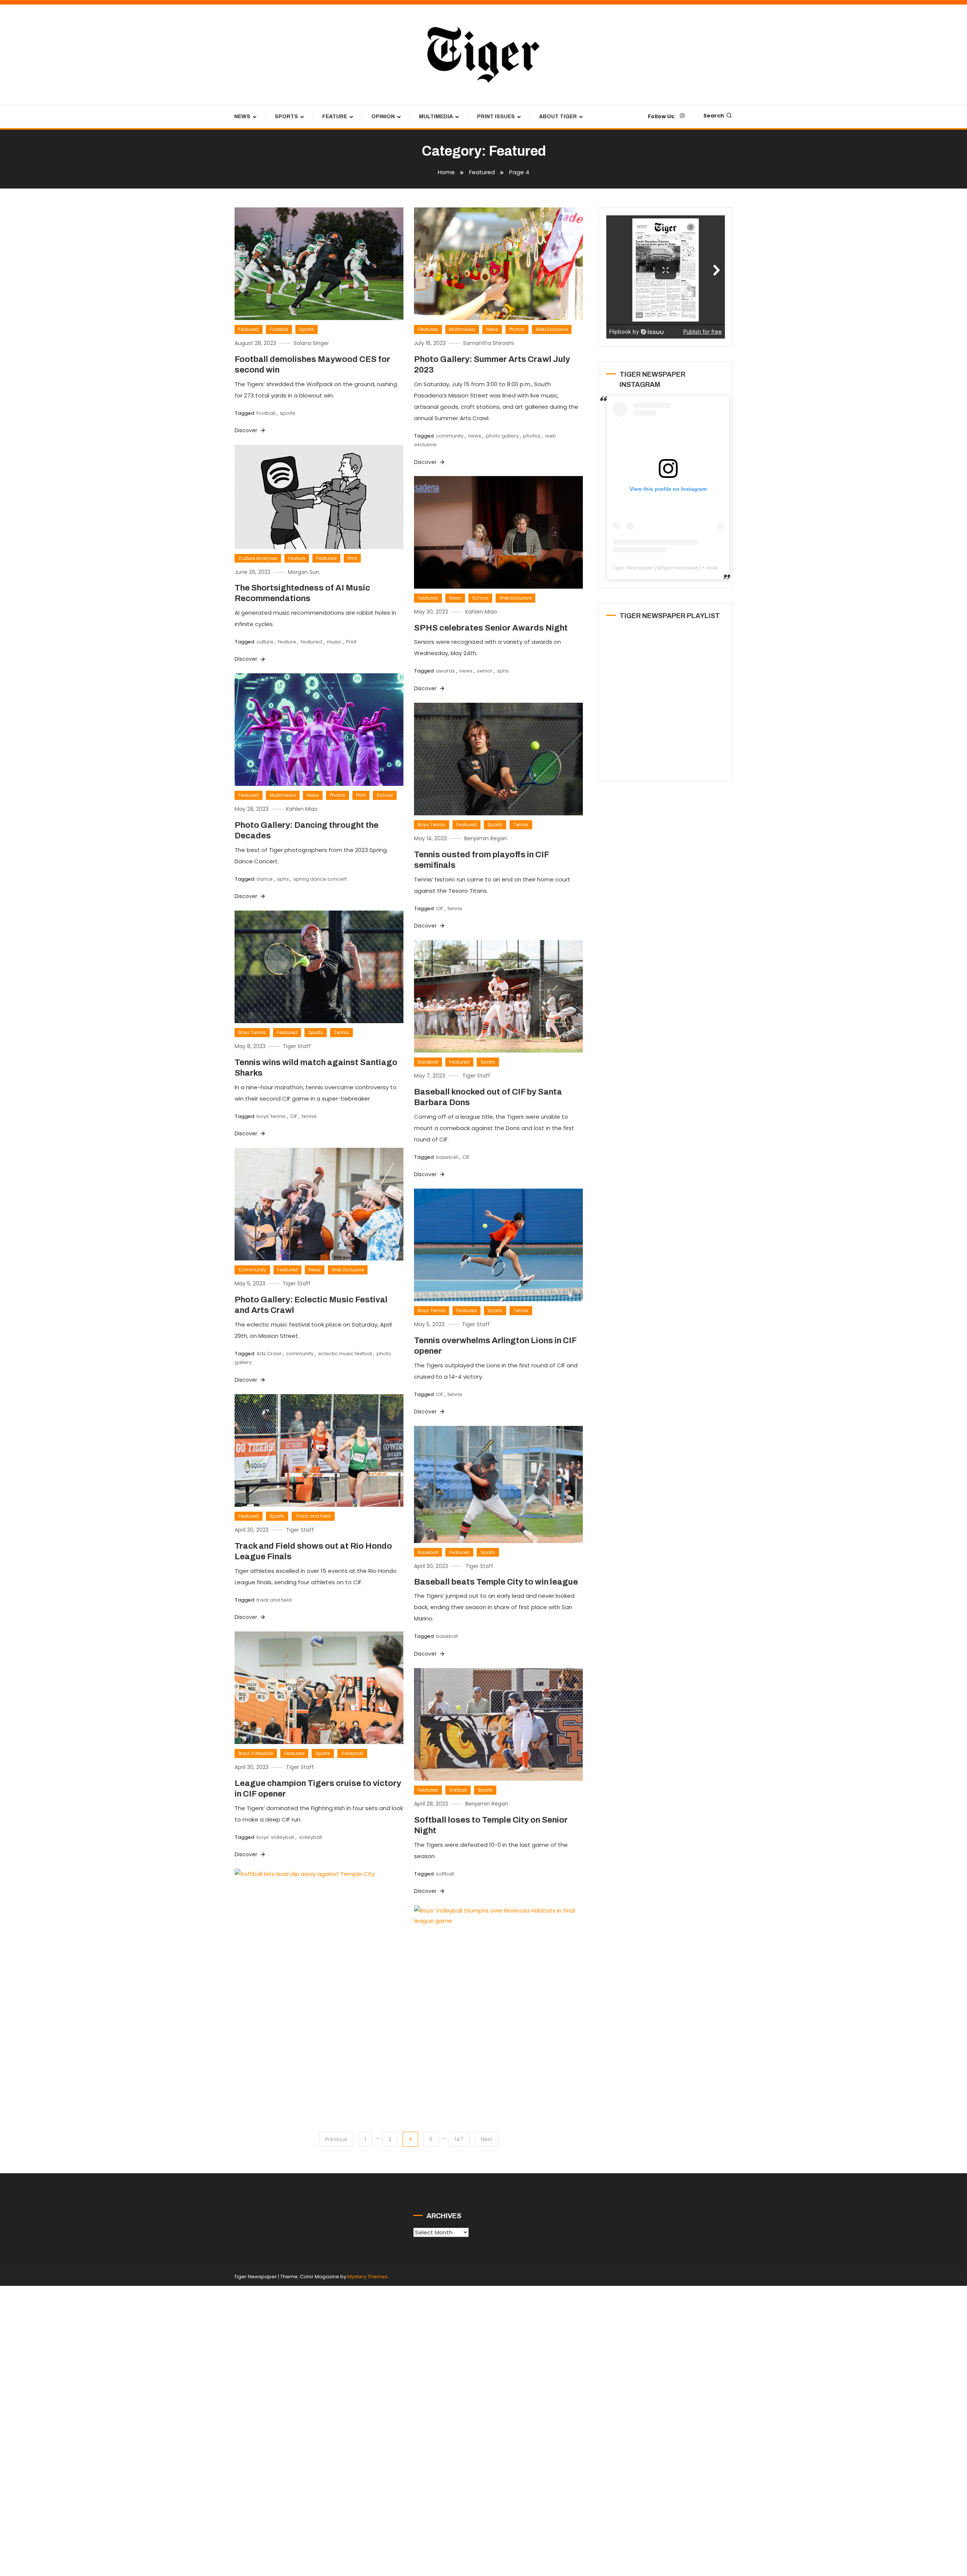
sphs (503, 671)
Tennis (521, 825)
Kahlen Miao (481, 612)
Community (252, 1270)
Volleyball (352, 1753)
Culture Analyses (258, 558)
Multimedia (436, 117)
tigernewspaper (681, 567)
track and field (274, 1600)
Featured (249, 329)
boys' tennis (271, 1116)
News (242, 117)
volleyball (310, 1837)
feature (287, 642)
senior (485, 671)
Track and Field (313, 1516)
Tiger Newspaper (633, 567)
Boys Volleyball (256, 1753)
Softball (458, 1790)
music (334, 642)
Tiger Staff (297, 1046)
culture (265, 642)
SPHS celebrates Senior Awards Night (491, 628)
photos (532, 436)
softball (445, 1874)
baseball (447, 1157)
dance (265, 879)
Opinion (383, 117)
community (450, 436)
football (266, 413)
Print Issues (496, 117)
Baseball (428, 1062)
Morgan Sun (304, 572)
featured (311, 642)
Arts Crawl (269, 1354)
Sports (286, 117)
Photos (517, 329)
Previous (336, 2139)
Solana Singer (311, 343)
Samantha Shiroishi (488, 343)
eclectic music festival (345, 1354)
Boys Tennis (432, 825)
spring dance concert (320, 879)
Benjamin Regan (486, 838)
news (475, 436)
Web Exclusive (552, 329)
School (480, 598)
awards (445, 671)
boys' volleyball (275, 1837)
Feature (335, 117)
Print (352, 558)
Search (714, 116)
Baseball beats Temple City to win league (496, 1582)
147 (459, 2139)
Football (279, 329)
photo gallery (502, 436)
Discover (247, 430)
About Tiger (558, 117)
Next (487, 2139)
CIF (439, 908)
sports (288, 413)
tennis (455, 908)
